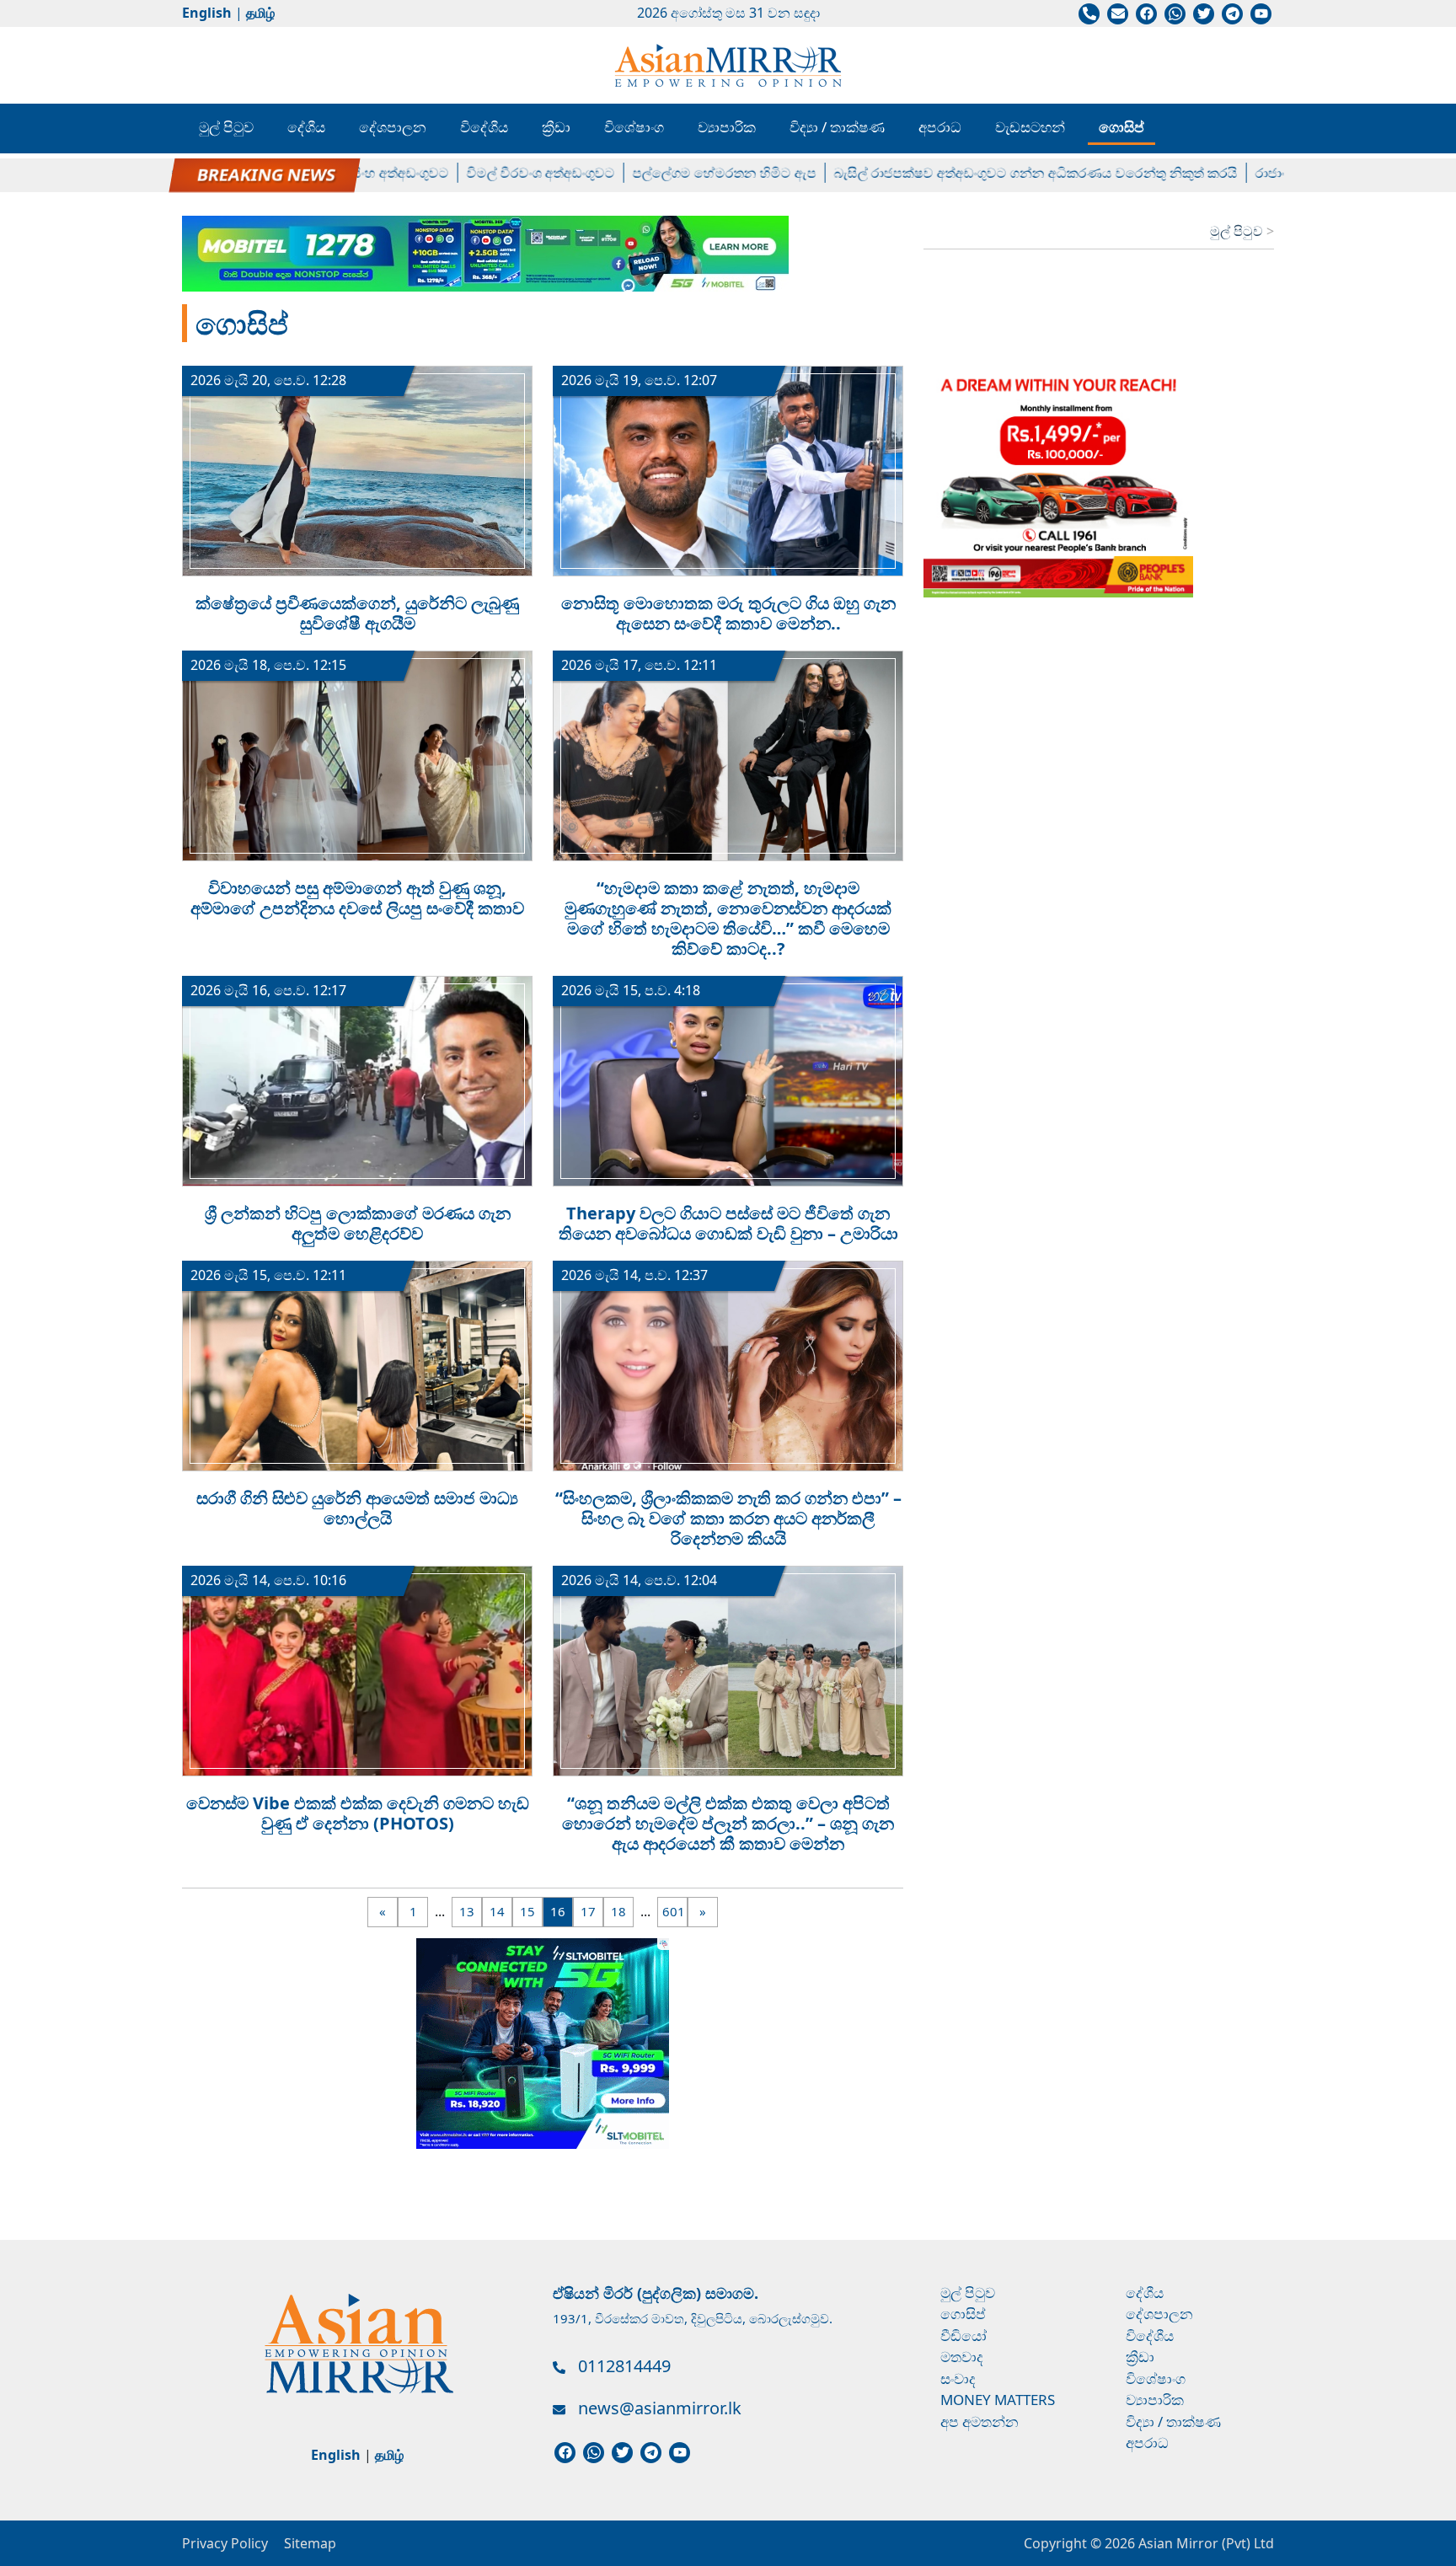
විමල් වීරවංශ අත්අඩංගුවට (486, 173)
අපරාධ (940, 127)
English (207, 13)
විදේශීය (484, 127)
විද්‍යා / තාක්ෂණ (837, 127)
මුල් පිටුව (226, 127)
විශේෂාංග (634, 127)
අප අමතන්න (980, 2421)
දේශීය (306, 127)
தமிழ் (260, 13)
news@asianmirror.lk (660, 2408)
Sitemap (310, 2543)
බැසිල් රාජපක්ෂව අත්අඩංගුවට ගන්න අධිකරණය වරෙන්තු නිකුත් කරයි (981, 173)
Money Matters (998, 2400)
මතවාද (962, 2357)
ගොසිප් (1121, 127)
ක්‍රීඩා (556, 127)
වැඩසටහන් (1030, 127)
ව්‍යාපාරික (727, 127)
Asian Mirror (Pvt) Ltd (1204, 2543)
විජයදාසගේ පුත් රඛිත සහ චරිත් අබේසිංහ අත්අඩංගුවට (240, 173)
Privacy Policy (225, 2543)
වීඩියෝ (964, 2336)
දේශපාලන (393, 127)
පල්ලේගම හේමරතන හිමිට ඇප (670, 173)
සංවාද (958, 2379)
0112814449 (624, 2366)
